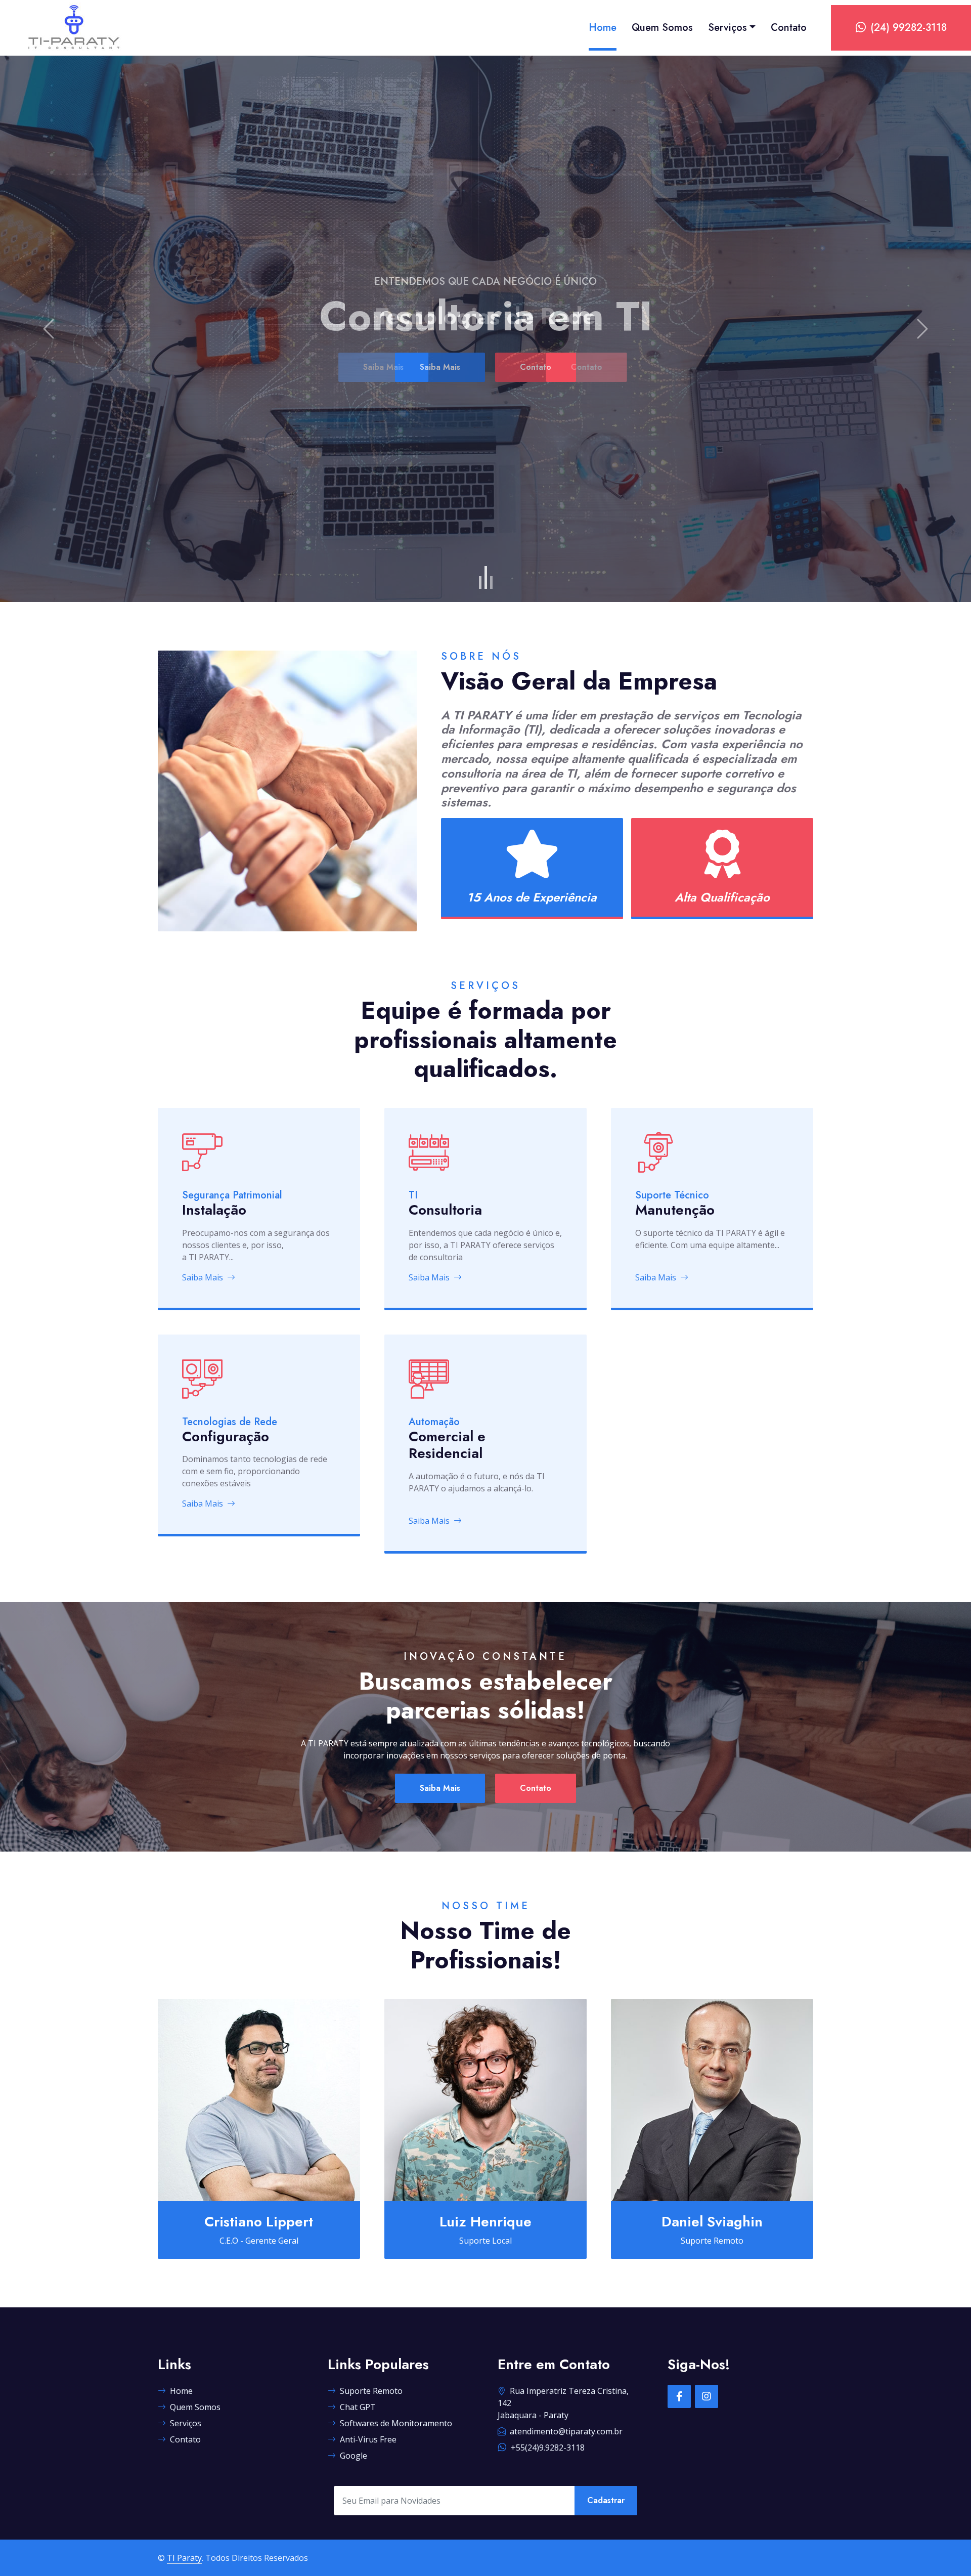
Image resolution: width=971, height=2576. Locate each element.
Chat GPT (358, 2407)
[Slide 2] (486, 577)
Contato (789, 28)
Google (354, 2456)
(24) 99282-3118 (909, 28)
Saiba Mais (440, 367)
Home (603, 28)
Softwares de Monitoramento (396, 2423)
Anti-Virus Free (368, 2439)
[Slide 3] (491, 583)
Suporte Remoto (371, 2391)
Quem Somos (662, 28)
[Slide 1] (480, 583)
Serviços (727, 28)
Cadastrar (606, 2500)
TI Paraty (184, 2558)
